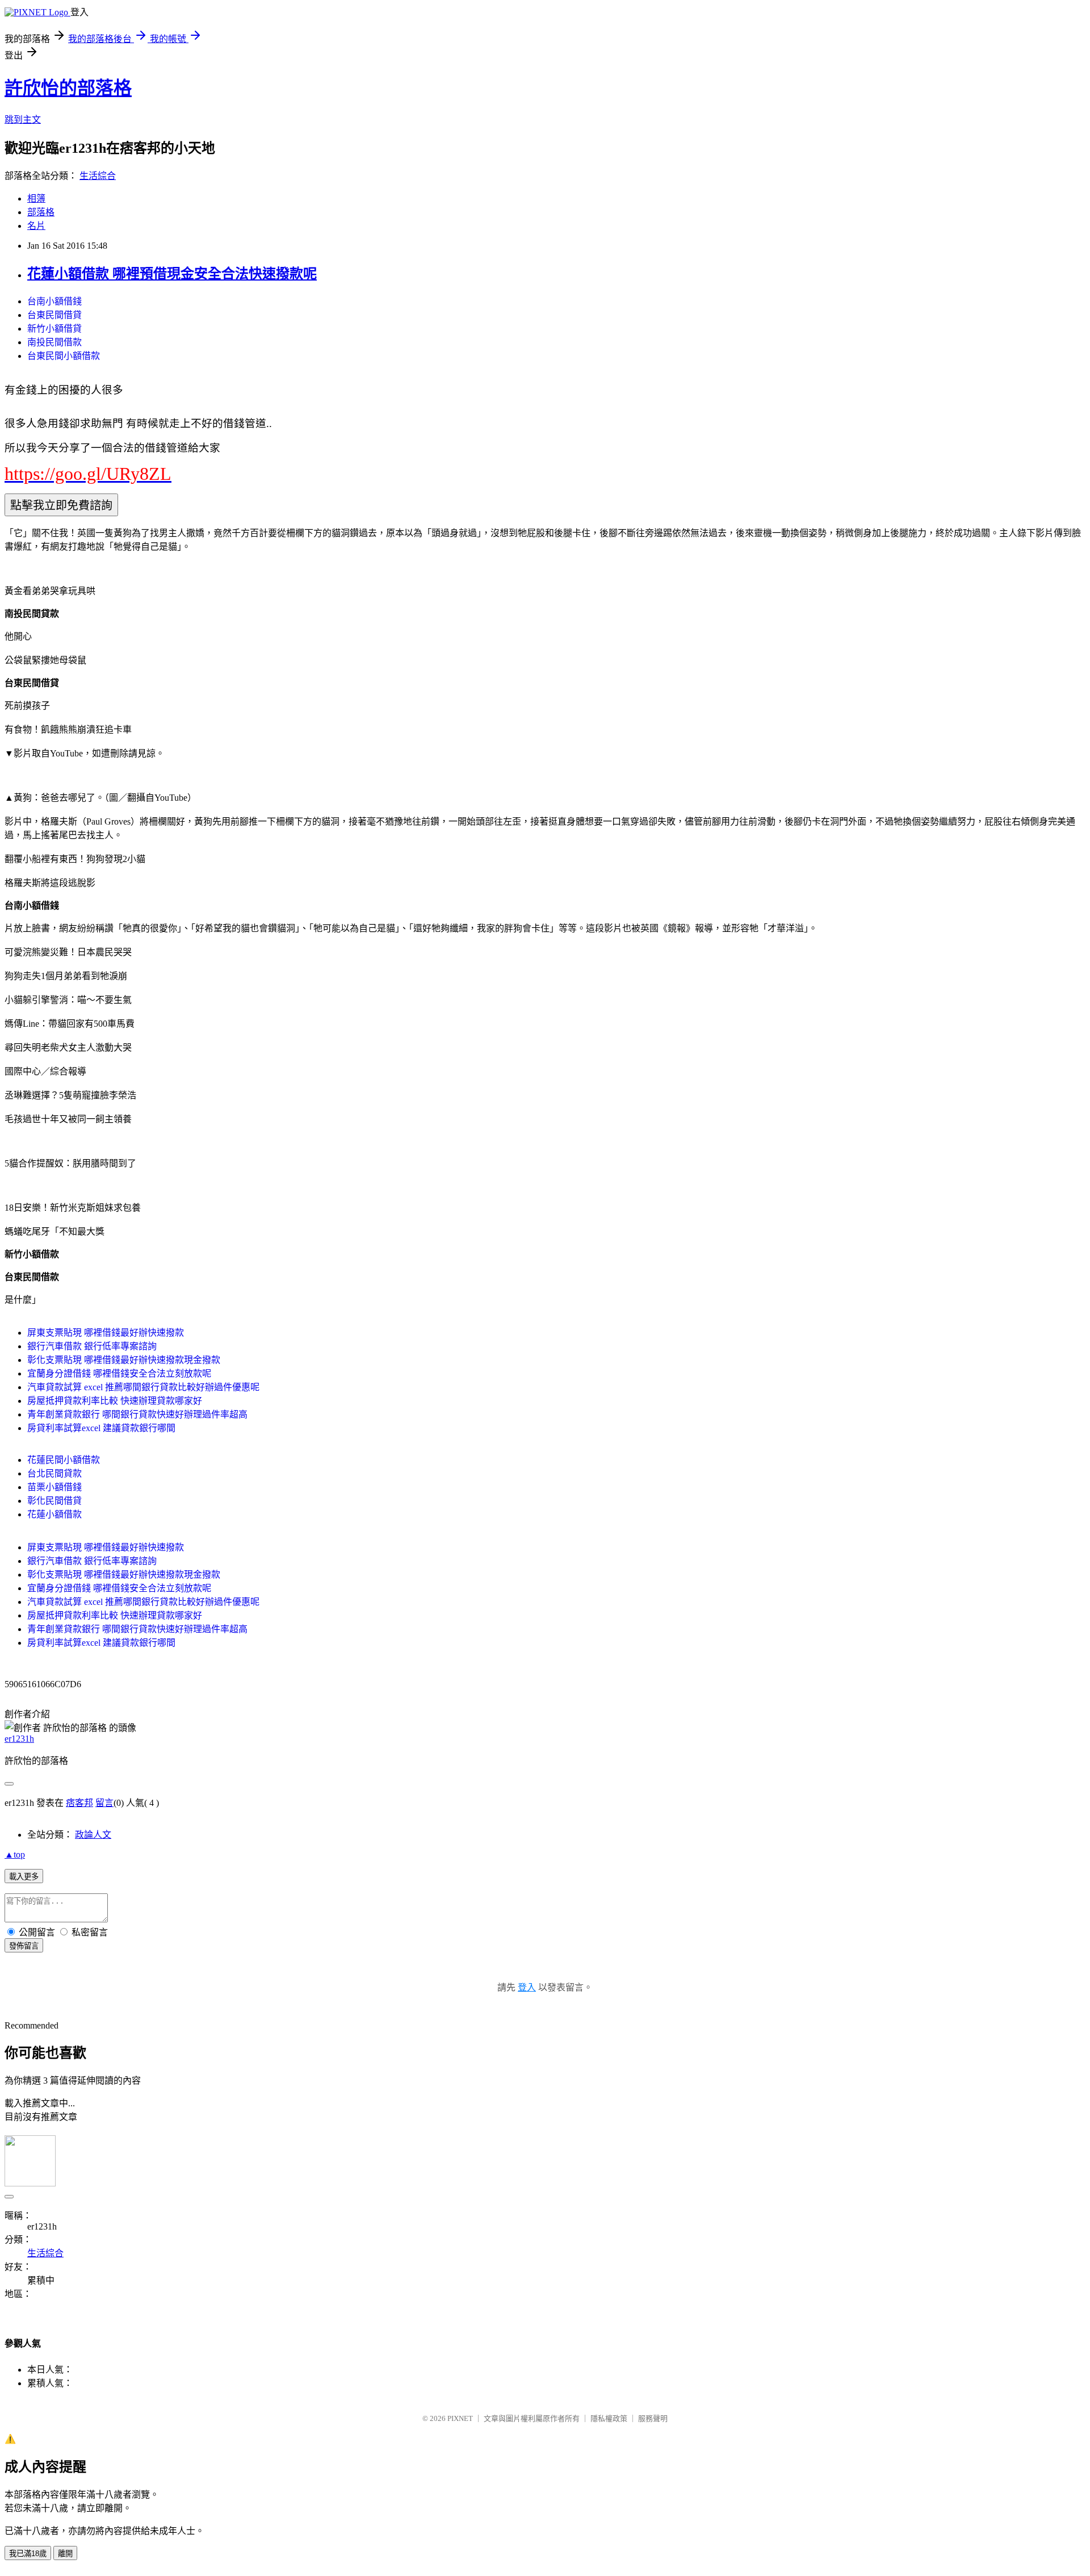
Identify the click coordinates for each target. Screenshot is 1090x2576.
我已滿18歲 (28, 2554)
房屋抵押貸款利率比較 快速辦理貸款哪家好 (115, 1401)
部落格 (41, 212)
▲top (15, 1854)
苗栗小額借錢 (54, 1487)
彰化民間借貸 (54, 1501)
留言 (104, 1803)
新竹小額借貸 (54, 329)
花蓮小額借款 (54, 1514)
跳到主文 (23, 120)
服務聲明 (653, 2418)
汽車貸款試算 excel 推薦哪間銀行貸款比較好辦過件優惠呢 (143, 1387)
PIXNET (460, 2418)
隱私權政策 (609, 2418)
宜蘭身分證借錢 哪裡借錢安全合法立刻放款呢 (119, 1373)
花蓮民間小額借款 (64, 1460)
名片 (36, 226)
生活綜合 (98, 176)
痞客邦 (79, 1803)
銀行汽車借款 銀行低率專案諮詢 (92, 1346)
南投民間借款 (54, 342)
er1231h (19, 1739)
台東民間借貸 (54, 315)
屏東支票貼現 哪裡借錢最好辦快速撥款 (106, 1333)
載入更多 (24, 1877)
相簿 (36, 198)
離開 (65, 2554)
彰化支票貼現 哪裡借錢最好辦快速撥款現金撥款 (124, 1360)
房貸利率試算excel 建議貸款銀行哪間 (101, 1428)
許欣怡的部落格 (68, 88)
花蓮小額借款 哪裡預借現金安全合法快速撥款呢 (172, 274)
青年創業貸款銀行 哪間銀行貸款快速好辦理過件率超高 (137, 1414)
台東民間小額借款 (64, 356)
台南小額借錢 (54, 301)
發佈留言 (24, 1946)
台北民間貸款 (54, 1473)
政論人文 (93, 1835)
